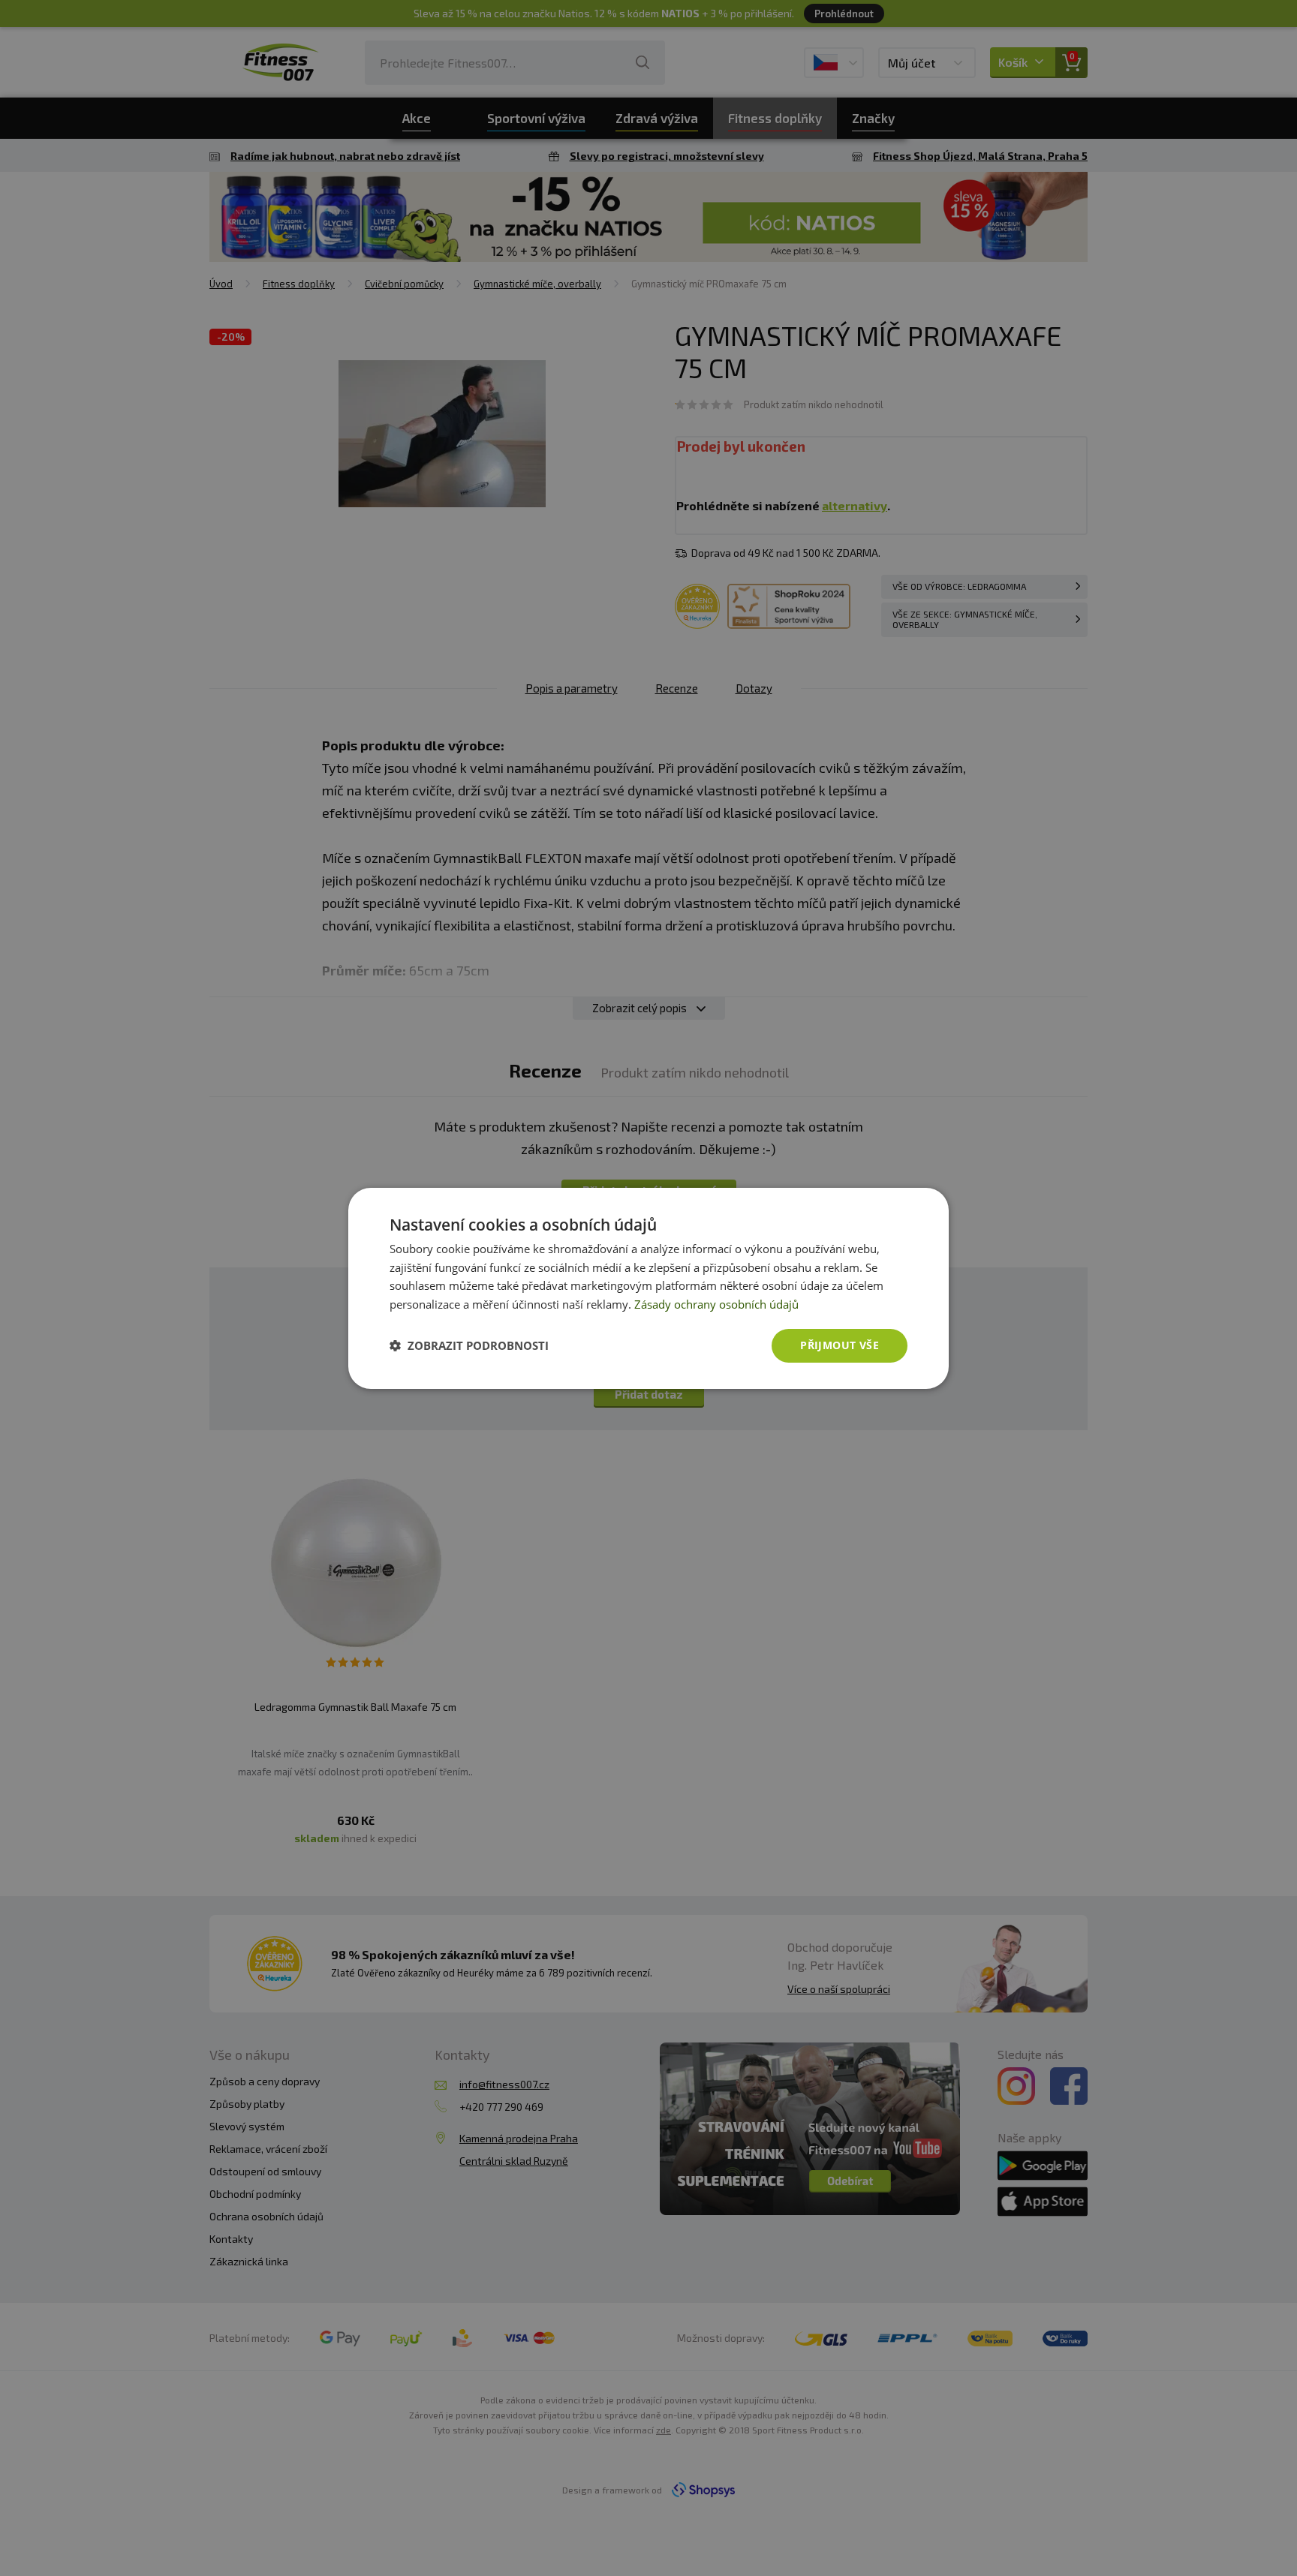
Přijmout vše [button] (840, 1345)
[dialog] (648, 1288)
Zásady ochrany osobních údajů (716, 1304)
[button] (469, 1345)
